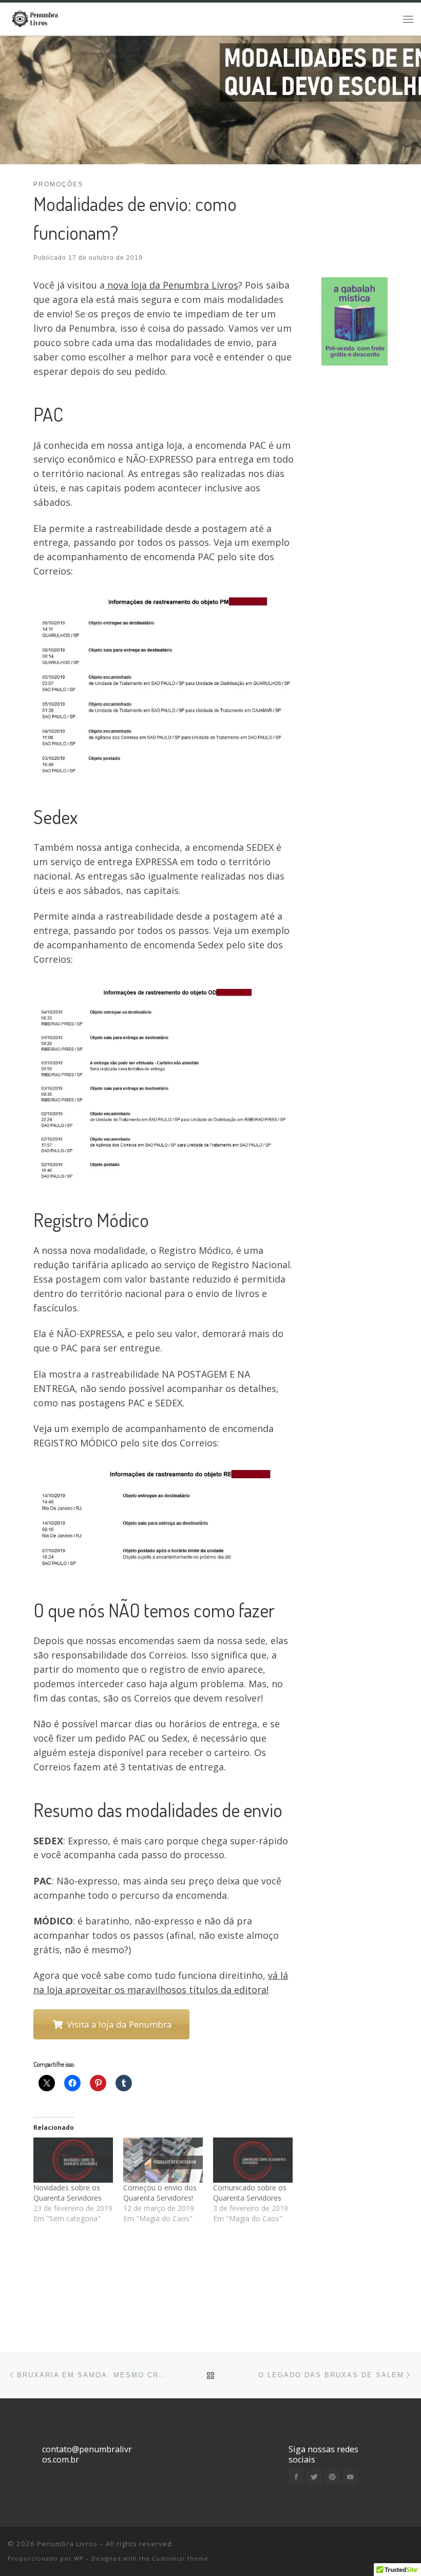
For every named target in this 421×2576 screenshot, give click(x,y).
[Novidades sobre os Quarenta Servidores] (73, 2160)
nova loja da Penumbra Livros (171, 285)
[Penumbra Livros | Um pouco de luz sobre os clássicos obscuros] (37, 17)
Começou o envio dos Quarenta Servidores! (160, 2193)
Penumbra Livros (67, 2544)
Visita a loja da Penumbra (117, 2024)
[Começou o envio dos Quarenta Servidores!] (163, 2160)
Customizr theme (180, 2558)
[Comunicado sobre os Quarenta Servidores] (253, 2160)
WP (79, 2558)
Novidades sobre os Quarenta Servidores (68, 2193)
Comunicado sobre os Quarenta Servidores (250, 2193)
